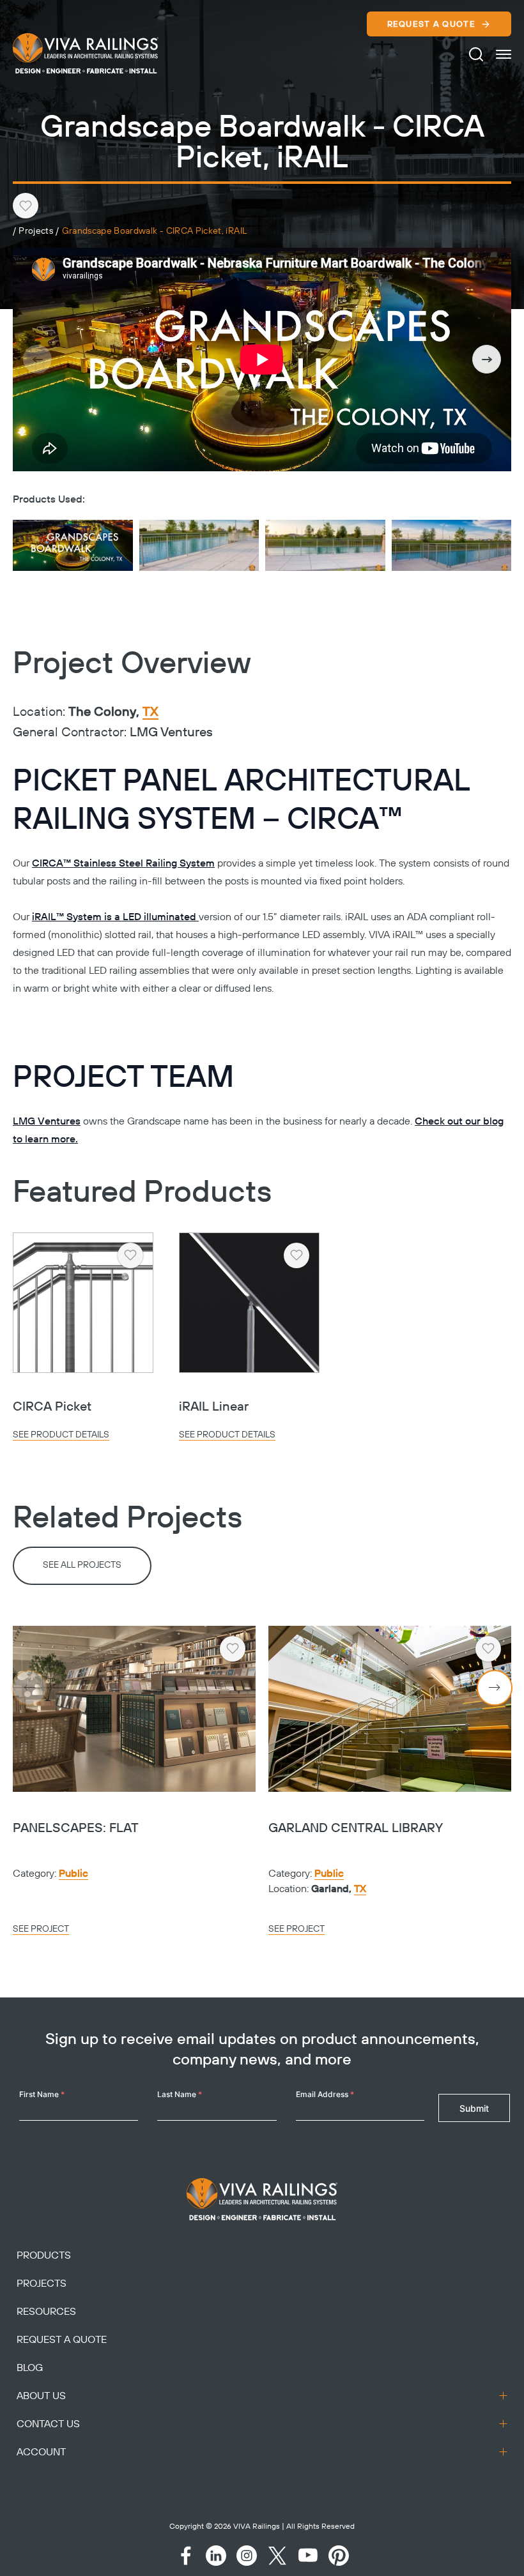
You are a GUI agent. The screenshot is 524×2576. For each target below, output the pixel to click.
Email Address (325, 2094)
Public (73, 1874)
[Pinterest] (339, 2556)
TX (150, 713)
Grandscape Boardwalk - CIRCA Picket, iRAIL (155, 231)
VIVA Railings (257, 2527)
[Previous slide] (37, 359)
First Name (42, 2094)
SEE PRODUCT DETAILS (61, 1435)
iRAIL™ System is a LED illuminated (115, 917)
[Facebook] (185, 2556)
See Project (41, 1929)
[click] (504, 54)
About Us (41, 2396)
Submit (474, 2108)
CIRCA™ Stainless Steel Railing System (123, 863)
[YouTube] (308, 2556)
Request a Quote (432, 24)
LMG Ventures (47, 1121)
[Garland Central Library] (390, 1709)
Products (44, 2255)
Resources (46, 2312)
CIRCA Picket (52, 1407)
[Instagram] (247, 2556)
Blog (30, 2368)
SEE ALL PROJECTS (82, 1565)
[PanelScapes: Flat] (134, 1709)
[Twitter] (277, 2556)
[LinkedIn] (216, 2556)
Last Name (180, 2094)
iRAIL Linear (214, 1407)
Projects (36, 231)
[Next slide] (487, 359)
